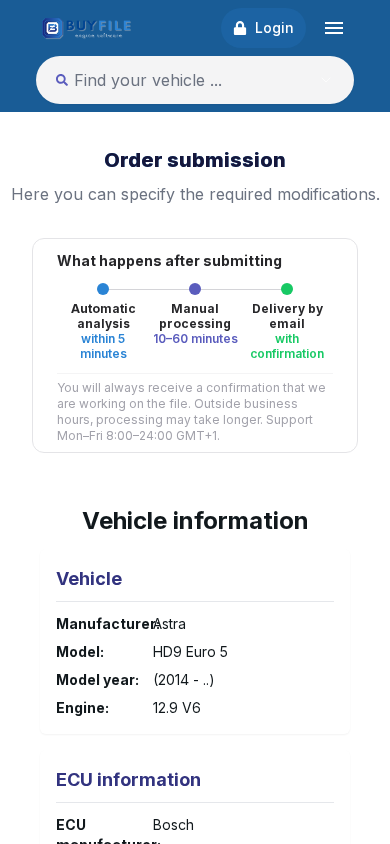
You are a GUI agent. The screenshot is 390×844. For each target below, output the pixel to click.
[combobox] (173, 80)
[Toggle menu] (334, 28)
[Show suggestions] (326, 80)
